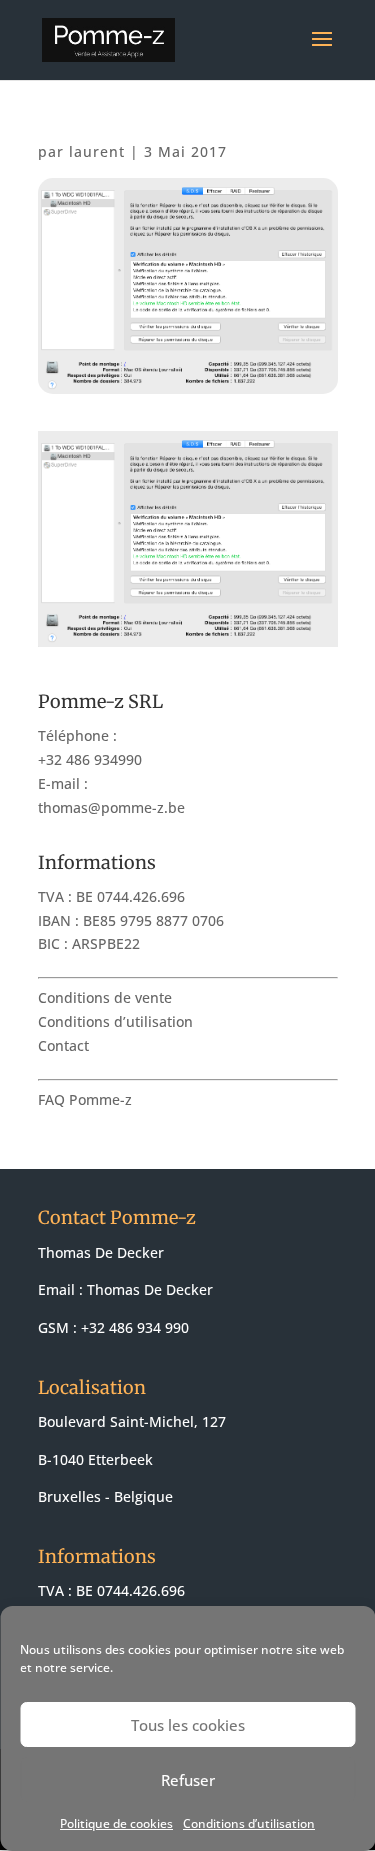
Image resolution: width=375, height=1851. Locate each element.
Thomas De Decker (150, 1289)
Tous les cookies (188, 1725)
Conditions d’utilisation (249, 1823)
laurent (97, 151)
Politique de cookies (116, 1823)
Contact (63, 1045)
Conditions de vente (105, 997)
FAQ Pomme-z (85, 1099)
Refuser (188, 1780)
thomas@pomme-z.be (111, 807)
